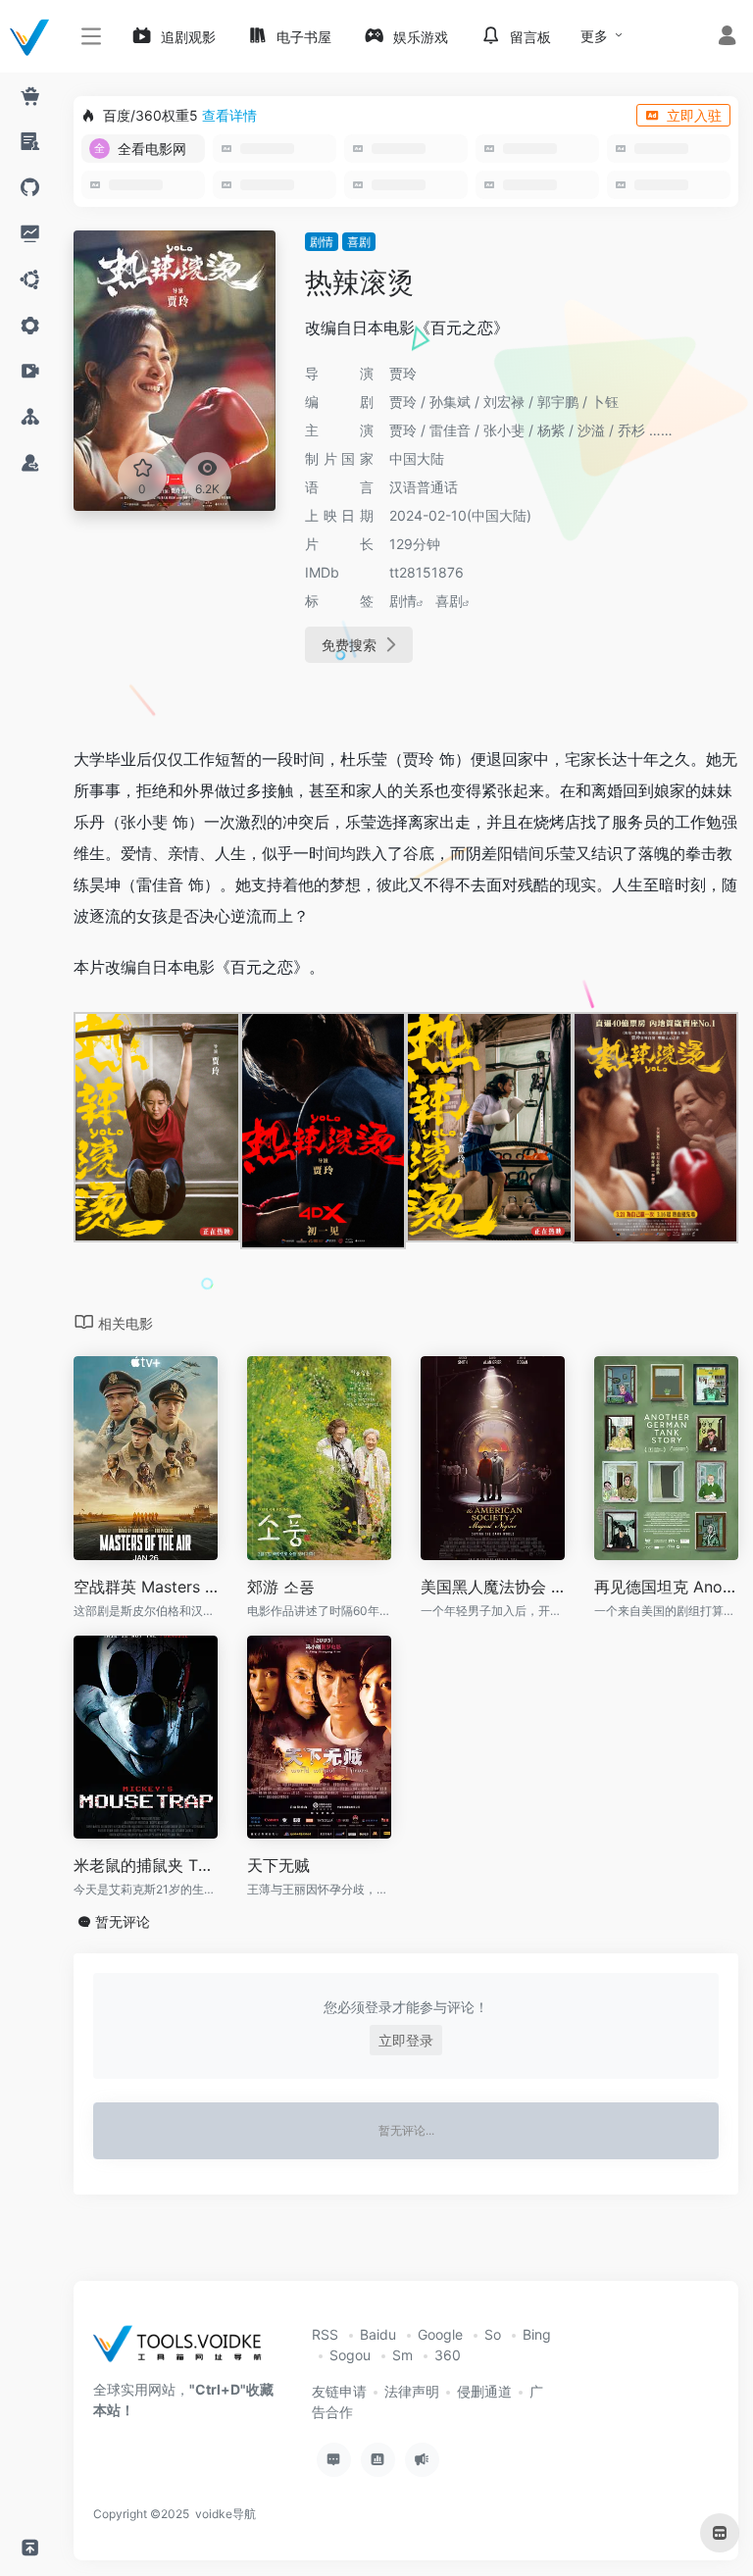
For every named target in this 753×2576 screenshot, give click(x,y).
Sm (402, 2355)
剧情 (322, 242)
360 (448, 2355)
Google (440, 2334)
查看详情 (229, 115)
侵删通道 (484, 2391)
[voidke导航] (184, 2350)
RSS (325, 2334)
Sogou (350, 2355)
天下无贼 (278, 1865)
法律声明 (412, 2391)
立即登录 (406, 2040)
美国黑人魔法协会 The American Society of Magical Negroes (493, 1587)
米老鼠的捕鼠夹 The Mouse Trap (146, 1865)
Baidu (378, 2334)
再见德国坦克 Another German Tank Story (666, 1587)
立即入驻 (694, 115)
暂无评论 (123, 1921)
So (493, 2334)
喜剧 (359, 242)
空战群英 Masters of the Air (146, 1587)
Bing (537, 2334)
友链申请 (339, 2391)
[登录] (727, 38)
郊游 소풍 (281, 1587)
